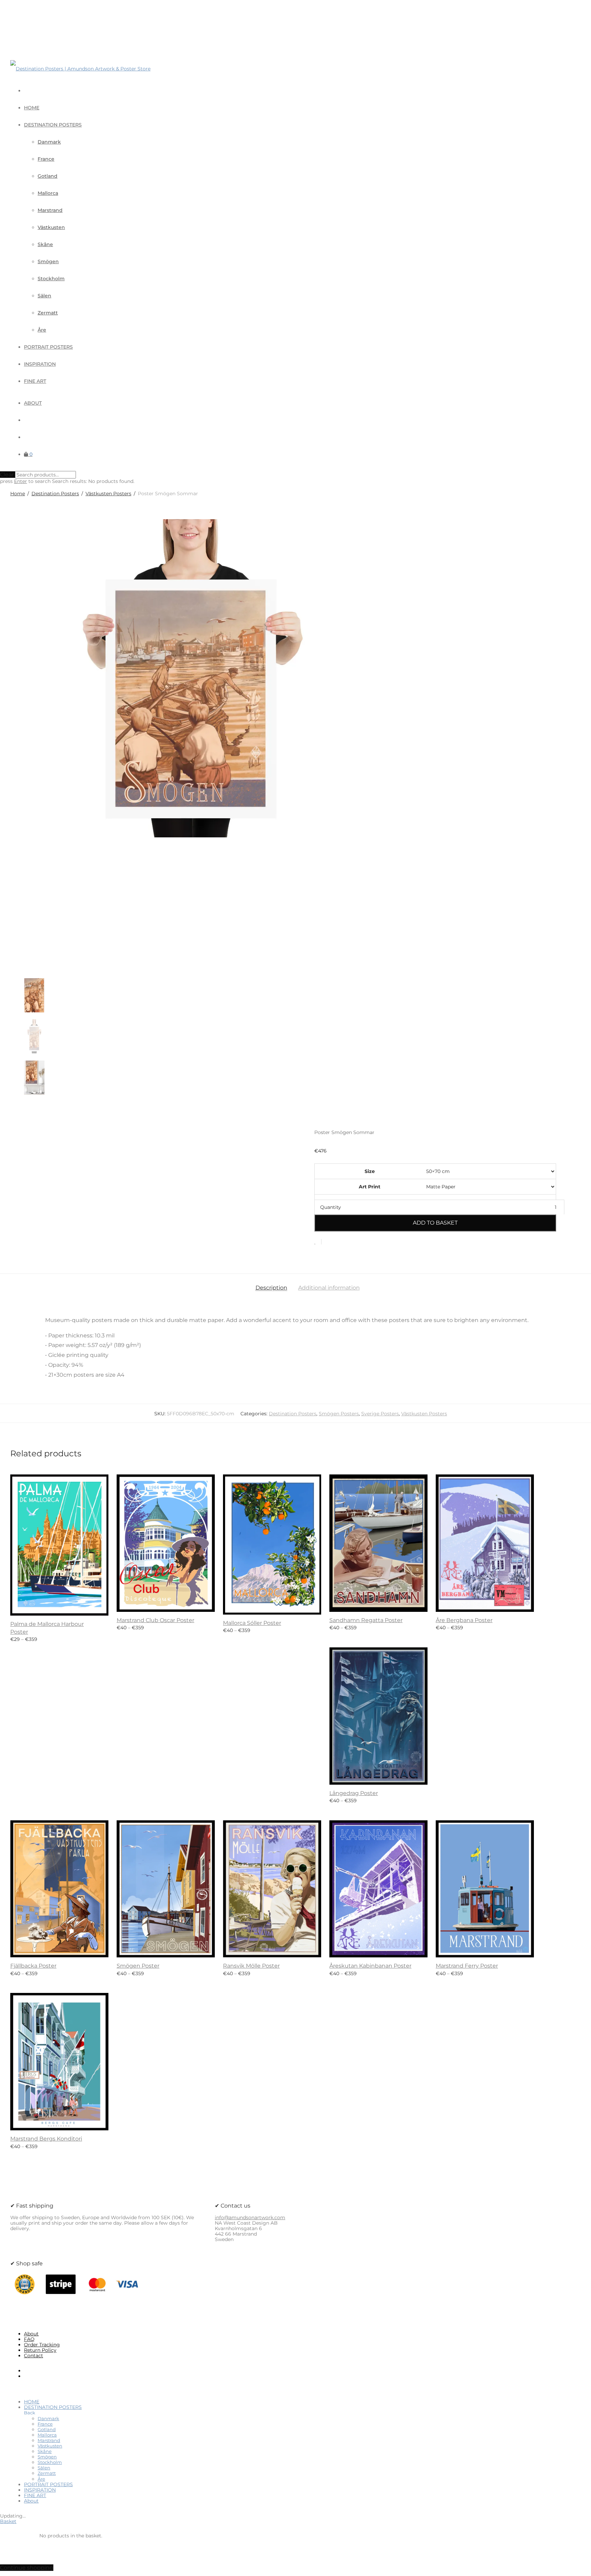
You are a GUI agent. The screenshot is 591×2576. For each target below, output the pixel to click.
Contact (34, 2356)
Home (18, 494)
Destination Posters (55, 494)
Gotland (48, 176)
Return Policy (40, 2350)
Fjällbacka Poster (33, 1966)
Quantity (331, 1207)
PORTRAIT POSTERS (48, 347)
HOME (32, 108)
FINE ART (35, 381)
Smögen (48, 261)
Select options (25, 1637)
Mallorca (48, 193)
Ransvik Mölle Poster (251, 1966)
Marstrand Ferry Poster (467, 1966)
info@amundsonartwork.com (250, 2217)
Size (370, 1171)
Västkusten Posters (108, 494)
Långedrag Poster (354, 1793)
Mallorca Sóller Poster (252, 1623)
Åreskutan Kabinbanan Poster (370, 1966)
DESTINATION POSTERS (53, 125)
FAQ (29, 2339)
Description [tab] (271, 1288)
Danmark (49, 142)
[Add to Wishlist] (318, 1242)
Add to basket (435, 1223)
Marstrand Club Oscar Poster (155, 1620)
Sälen (44, 296)
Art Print (370, 1187)
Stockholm (51, 279)
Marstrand (50, 210)
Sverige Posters (380, 1414)
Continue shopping (27, 2568)
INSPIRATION (40, 364)
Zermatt (48, 313)
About (33, 403)
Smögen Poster (138, 1966)
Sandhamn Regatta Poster (366, 1620)
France (46, 159)
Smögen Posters (339, 1414)
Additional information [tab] (329, 1288)
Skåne (45, 244)
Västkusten (51, 227)
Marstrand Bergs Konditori (46, 2139)
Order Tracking (42, 2345)
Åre (42, 330)
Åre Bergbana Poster (464, 1620)
